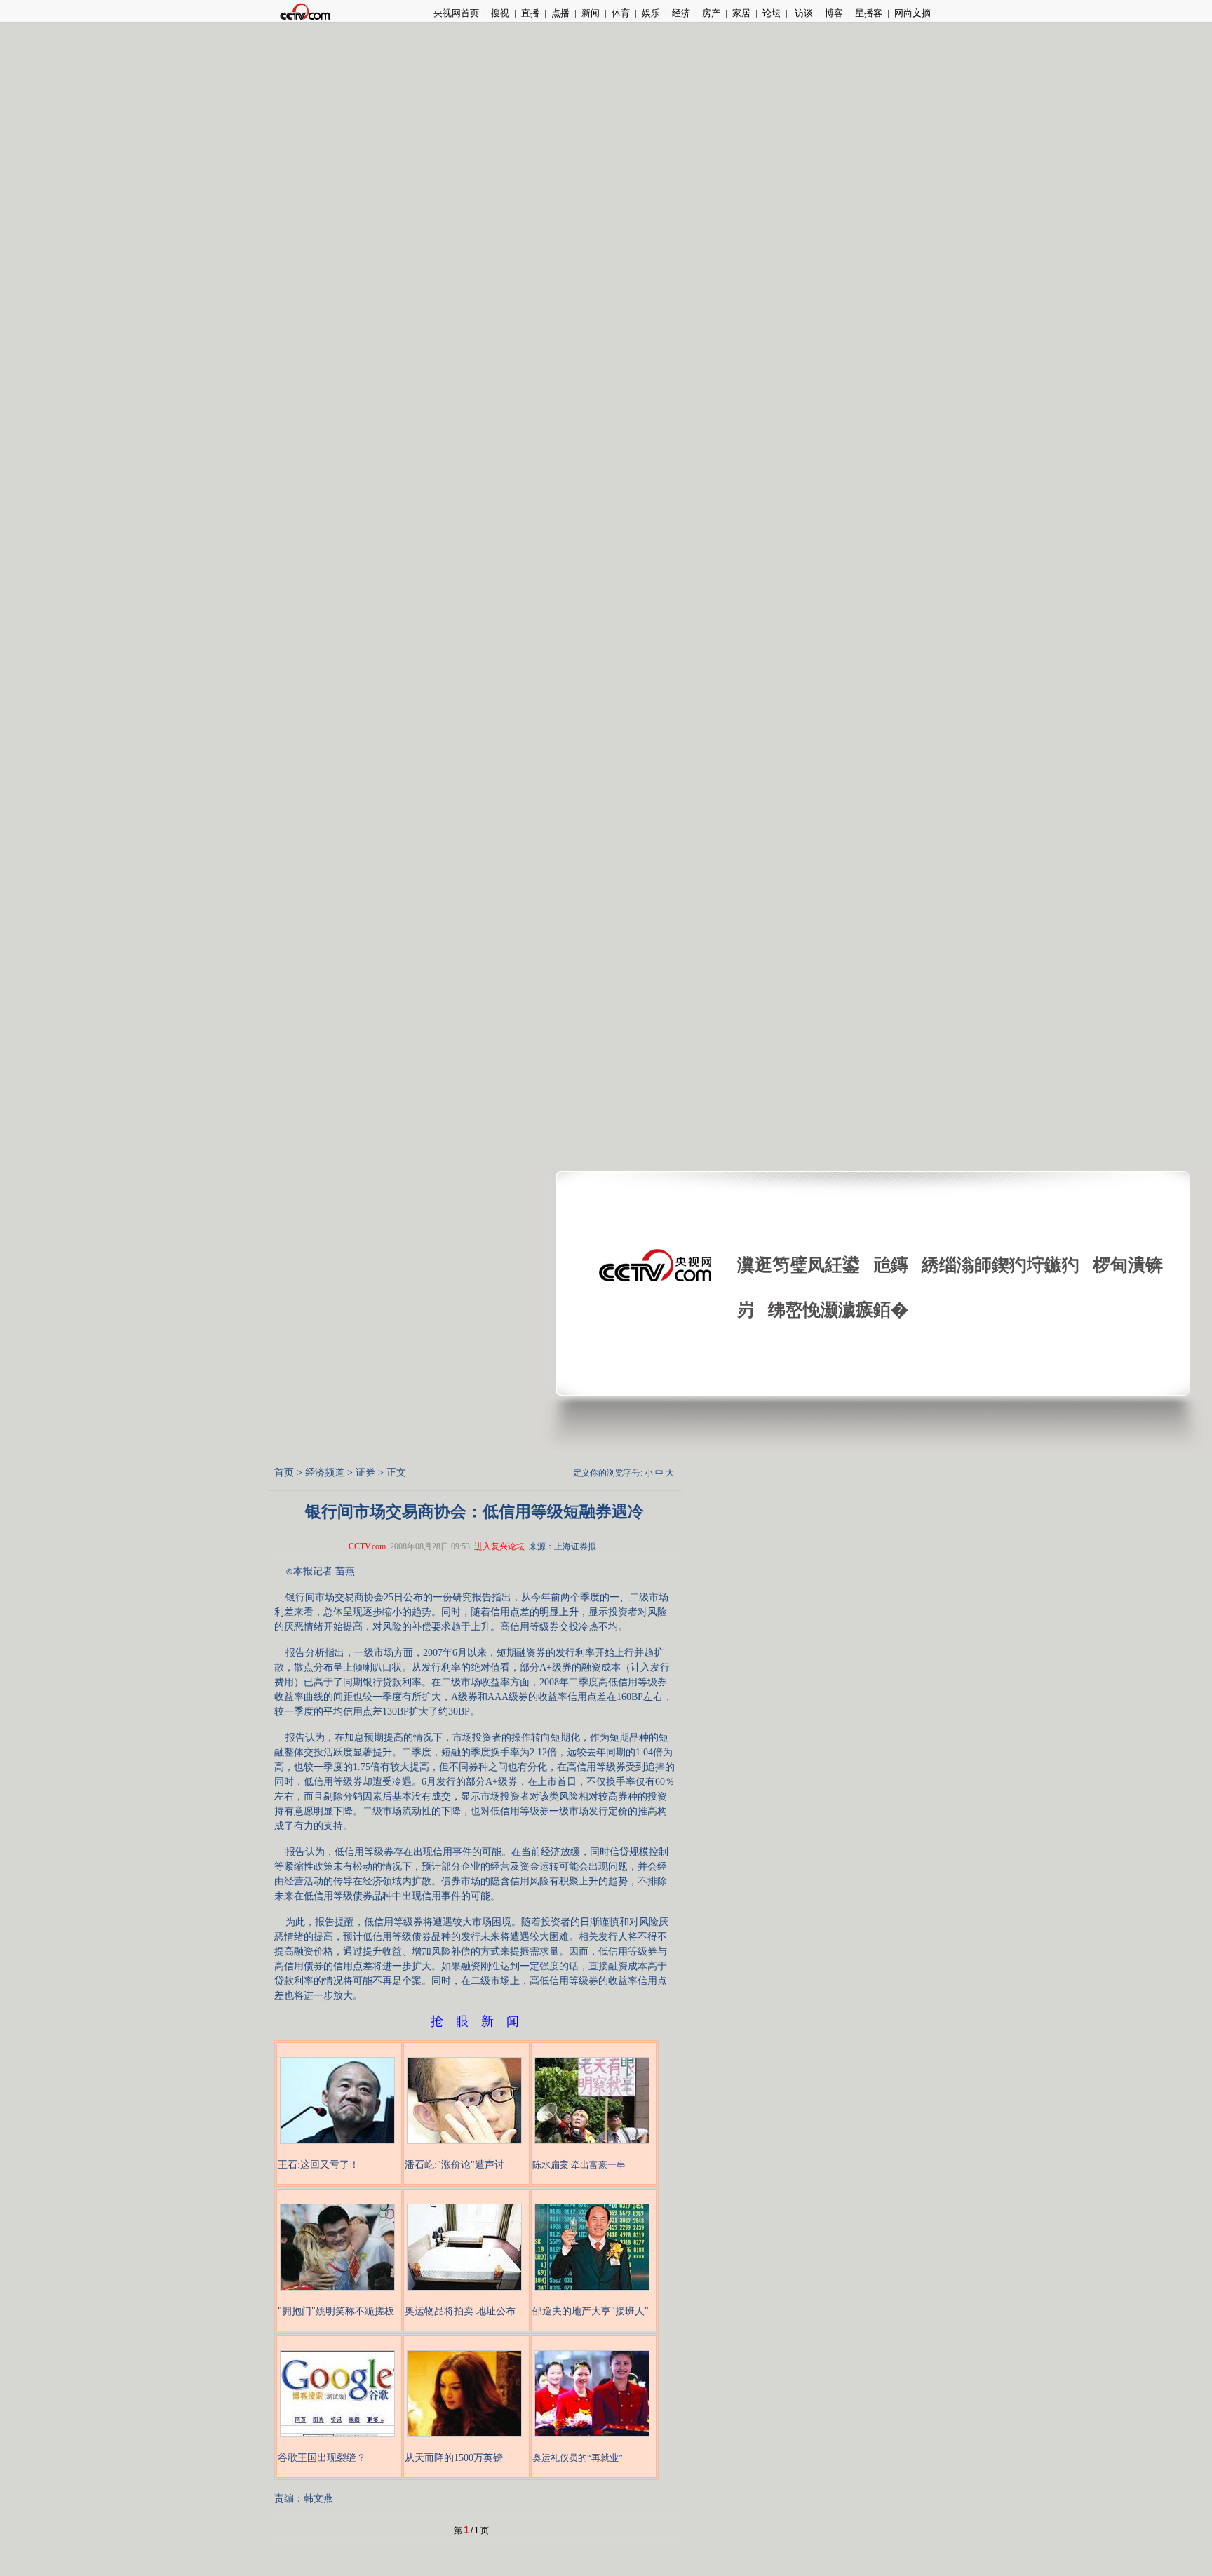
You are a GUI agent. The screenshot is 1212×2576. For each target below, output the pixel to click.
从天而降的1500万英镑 (454, 2458)
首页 (284, 1472)
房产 (711, 13)
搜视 (500, 13)
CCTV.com (367, 1546)
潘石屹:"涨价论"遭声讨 (454, 2165)
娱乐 (651, 13)
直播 (530, 13)
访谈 (803, 13)
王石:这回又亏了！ (318, 2165)
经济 (681, 13)
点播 (560, 13)
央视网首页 (456, 13)
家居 (741, 13)
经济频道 (325, 1472)
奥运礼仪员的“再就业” (578, 2458)
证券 (365, 1472)
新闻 (591, 13)
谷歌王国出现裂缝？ (322, 2458)
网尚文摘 (913, 13)
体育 (621, 13)
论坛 (772, 13)
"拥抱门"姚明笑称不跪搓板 (336, 2311)
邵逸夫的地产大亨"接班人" (591, 2311)
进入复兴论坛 (499, 1546)
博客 (834, 13)
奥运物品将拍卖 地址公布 (460, 2311)
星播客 (869, 13)
